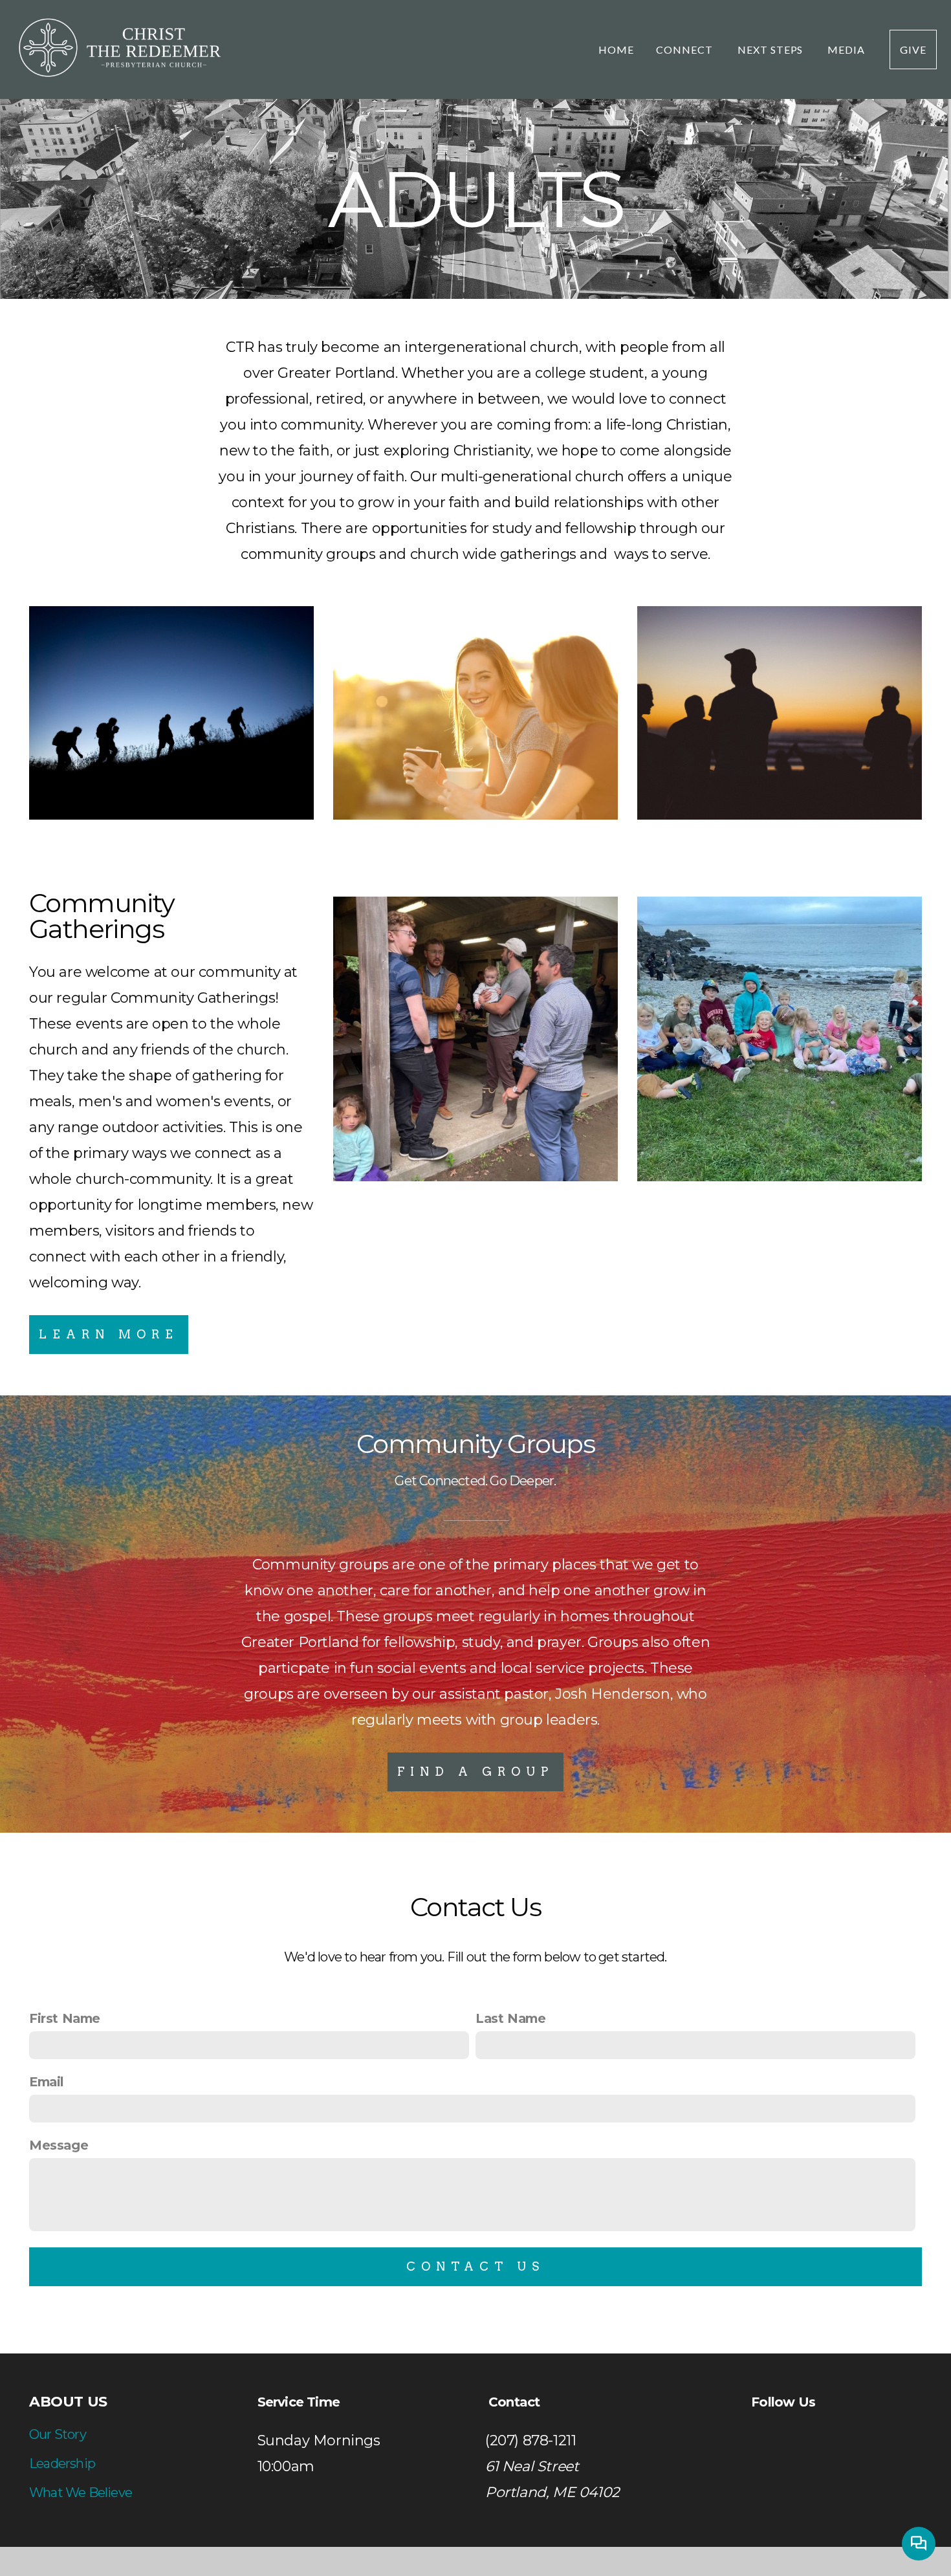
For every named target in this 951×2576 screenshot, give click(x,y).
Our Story (58, 2434)
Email (47, 2082)
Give (913, 49)
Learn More (109, 1334)
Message (59, 2145)
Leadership (62, 2463)
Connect (686, 49)
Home (616, 49)
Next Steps (772, 49)
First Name (65, 2018)
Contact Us (475, 2266)
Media (847, 49)
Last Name (510, 2018)
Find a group (475, 1772)
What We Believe (81, 2493)
